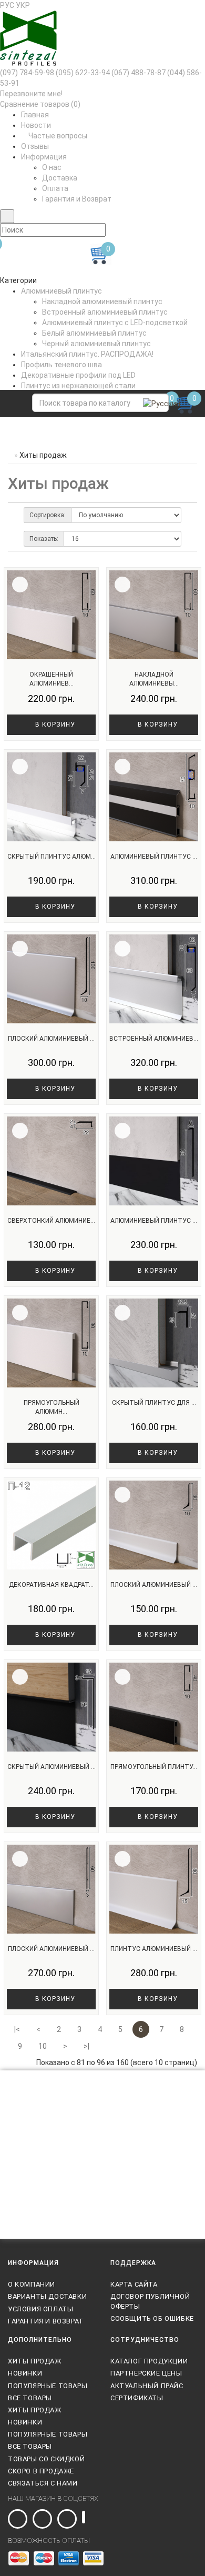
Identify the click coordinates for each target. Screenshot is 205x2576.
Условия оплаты (40, 2309)
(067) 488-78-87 (139, 73)
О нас (52, 167)
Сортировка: (48, 515)
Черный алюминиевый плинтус (96, 344)
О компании (32, 2284)
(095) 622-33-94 (83, 73)
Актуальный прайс (147, 2386)
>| (86, 2046)
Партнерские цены (146, 2373)
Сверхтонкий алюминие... (51, 1221)
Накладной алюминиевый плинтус (102, 301)
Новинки (25, 2373)
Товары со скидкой (46, 2459)
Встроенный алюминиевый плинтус (105, 312)
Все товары (30, 2398)
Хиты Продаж (35, 2361)
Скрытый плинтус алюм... (52, 857)
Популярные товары (48, 2386)
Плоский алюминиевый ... (51, 1039)
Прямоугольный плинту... (154, 1767)
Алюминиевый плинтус (61, 291)
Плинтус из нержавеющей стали (78, 386)
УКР (23, 5)
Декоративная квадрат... (51, 1585)
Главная (35, 115)
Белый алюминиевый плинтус (94, 333)
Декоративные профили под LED (78, 375)
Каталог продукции (149, 2361)
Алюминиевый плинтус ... (154, 857)
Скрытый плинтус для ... (154, 1403)
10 (43, 2046)
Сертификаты (137, 2398)
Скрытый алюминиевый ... (52, 1767)
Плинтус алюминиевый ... (154, 1949)
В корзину (54, 724)
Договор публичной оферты (150, 2301)
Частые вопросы (57, 136)
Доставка (60, 178)
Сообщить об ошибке (152, 2318)
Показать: (44, 539)
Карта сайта (134, 2284)
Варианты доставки (47, 2296)
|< (17, 2029)
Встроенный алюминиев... (154, 1039)
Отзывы (35, 146)
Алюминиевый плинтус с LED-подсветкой (115, 323)
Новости (36, 125)
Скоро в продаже (41, 2471)
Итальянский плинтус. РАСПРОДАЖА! (87, 354)
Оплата (55, 188)
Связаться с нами (43, 2483)
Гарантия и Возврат (77, 199)
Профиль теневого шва (61, 365)
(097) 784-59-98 (27, 73)
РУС (7, 5)
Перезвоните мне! (31, 94)
